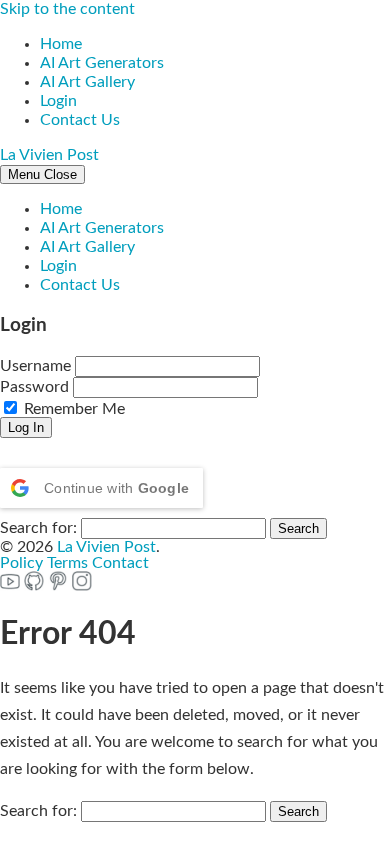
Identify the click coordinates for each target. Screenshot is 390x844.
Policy (21, 563)
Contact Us (80, 120)
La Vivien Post (49, 155)
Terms (67, 563)
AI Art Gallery (87, 82)
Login (58, 101)
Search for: (38, 528)
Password (34, 387)
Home (61, 44)
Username (35, 366)
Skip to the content (67, 9)
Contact (120, 563)
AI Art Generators (102, 63)
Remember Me (72, 409)
